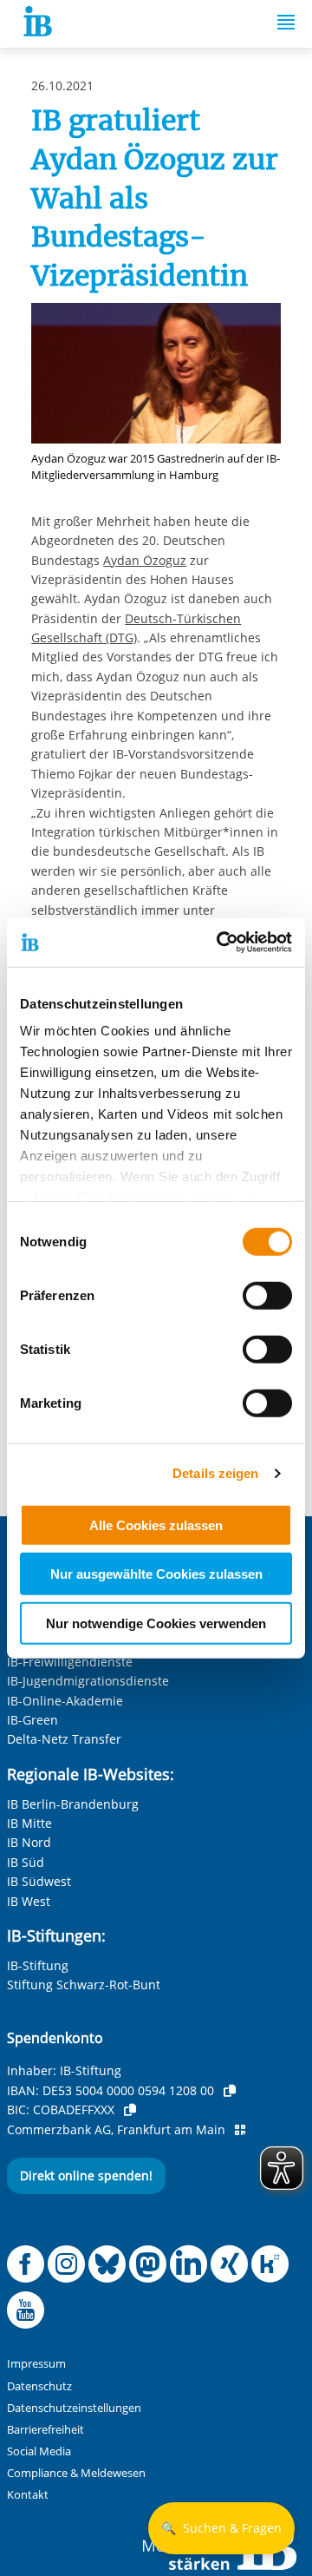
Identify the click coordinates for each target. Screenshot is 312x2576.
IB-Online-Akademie (65, 1701)
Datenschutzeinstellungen (74, 2408)
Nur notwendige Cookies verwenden (156, 1623)
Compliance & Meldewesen (76, 2473)
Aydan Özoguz (145, 560)
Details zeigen (215, 1473)
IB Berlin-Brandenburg (73, 1804)
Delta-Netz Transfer (64, 1739)
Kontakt (28, 2495)
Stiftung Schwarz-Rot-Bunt (84, 1985)
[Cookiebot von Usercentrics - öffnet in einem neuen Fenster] (220, 943)
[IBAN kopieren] (230, 2091)
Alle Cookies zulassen (156, 1525)
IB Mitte (29, 1823)
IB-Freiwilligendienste (70, 1662)
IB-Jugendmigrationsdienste (88, 1681)
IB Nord (29, 1842)
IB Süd (26, 1862)
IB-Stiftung (38, 1965)
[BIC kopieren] (130, 2110)
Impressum (36, 2364)
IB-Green (32, 1720)
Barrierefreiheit (45, 2430)
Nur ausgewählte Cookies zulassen (156, 1574)
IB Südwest (39, 1881)
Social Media (39, 2451)
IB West (29, 1901)
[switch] (267, 1295)
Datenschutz (39, 2386)
